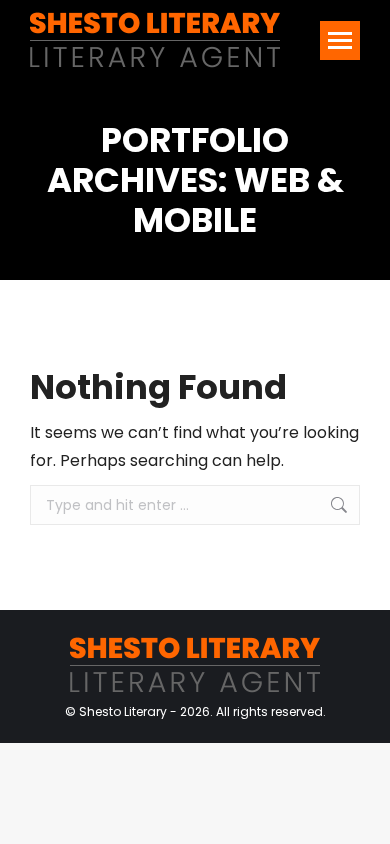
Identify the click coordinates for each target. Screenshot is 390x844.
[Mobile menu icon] (340, 40)
